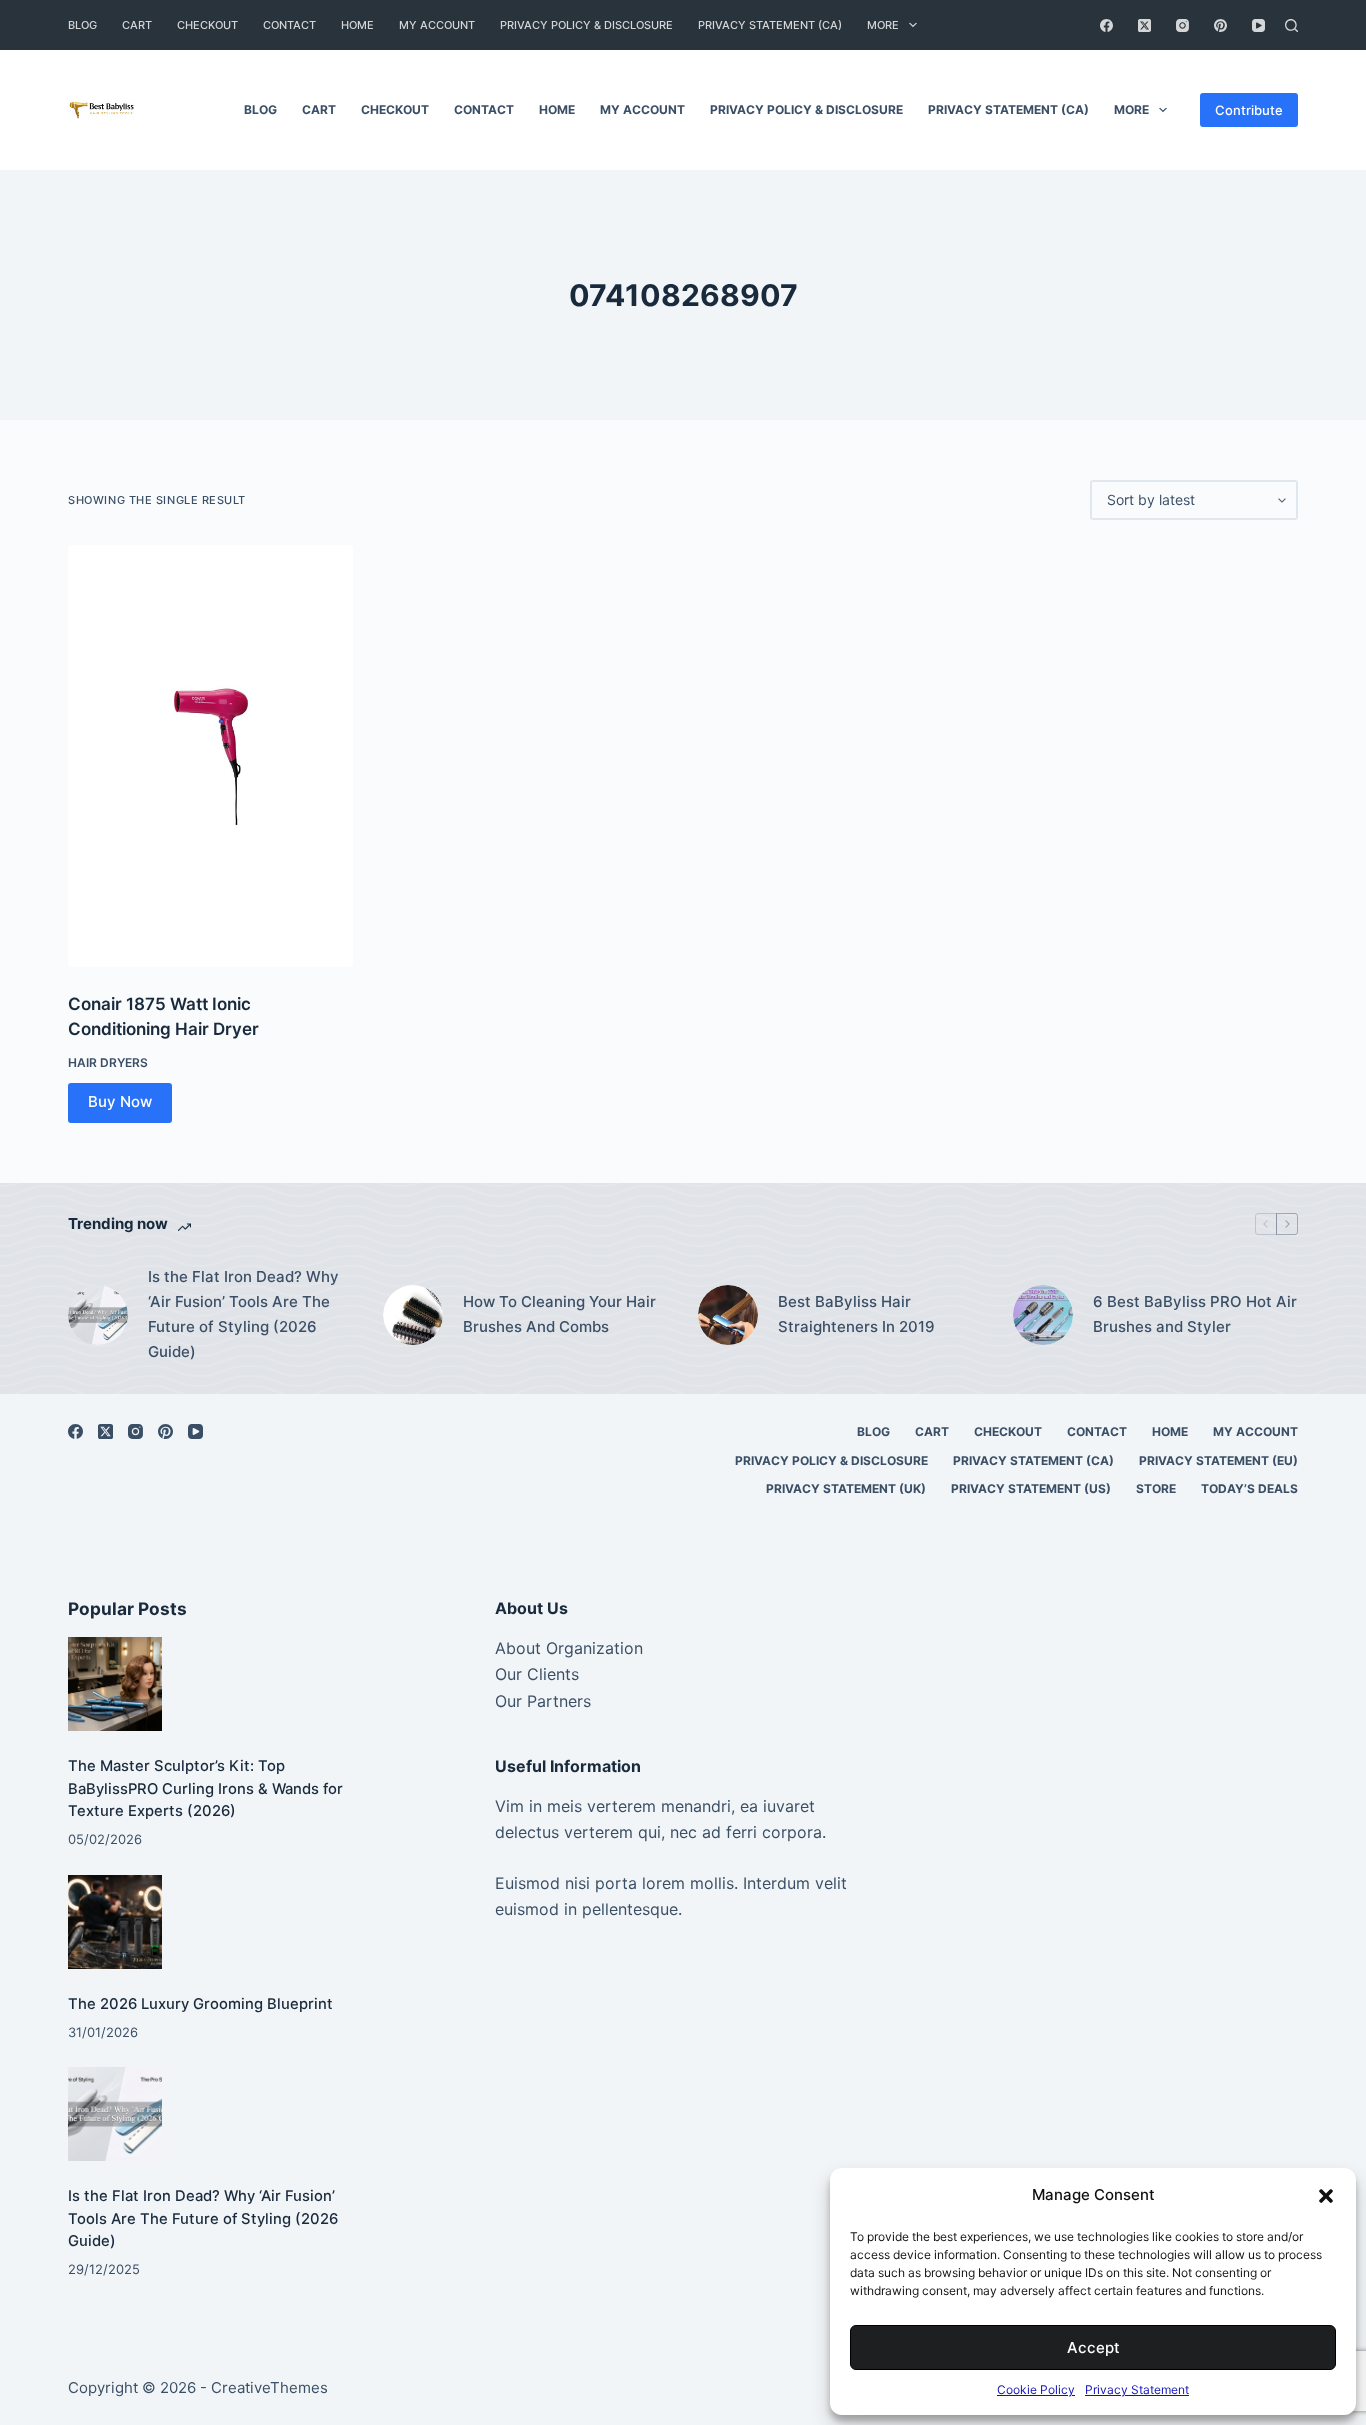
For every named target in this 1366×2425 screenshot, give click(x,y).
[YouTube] (1258, 25)
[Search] (1291, 25)
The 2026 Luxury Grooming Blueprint (200, 2004)
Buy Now (120, 1101)
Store (1156, 1488)
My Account (437, 25)
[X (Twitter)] (1144, 25)
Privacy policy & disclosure (586, 25)
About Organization (569, 1648)
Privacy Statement (1137, 2389)
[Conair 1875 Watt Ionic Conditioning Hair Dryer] (210, 756)
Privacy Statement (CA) (770, 25)
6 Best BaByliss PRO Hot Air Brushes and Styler (1195, 1314)
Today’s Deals (1249, 1488)
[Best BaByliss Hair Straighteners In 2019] (728, 1315)
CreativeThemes (269, 2387)
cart (137, 25)
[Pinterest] (1220, 25)
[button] (1326, 2196)
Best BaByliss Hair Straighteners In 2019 (856, 1314)
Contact (289, 25)
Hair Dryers (108, 1062)
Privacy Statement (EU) (1218, 1460)
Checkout (207, 25)
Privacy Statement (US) (1031, 1488)
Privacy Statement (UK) (846, 1488)
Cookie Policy (1036, 2389)
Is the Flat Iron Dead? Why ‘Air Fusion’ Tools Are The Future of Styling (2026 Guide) (243, 1313)
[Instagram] (1182, 25)
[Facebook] (1106, 25)
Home (357, 25)
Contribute (1249, 110)
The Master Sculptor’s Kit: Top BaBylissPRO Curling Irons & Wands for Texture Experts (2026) (205, 1788)
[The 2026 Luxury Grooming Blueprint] (115, 1922)
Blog (82, 25)
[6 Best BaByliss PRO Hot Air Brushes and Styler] (1043, 1315)
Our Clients (537, 1674)
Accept (1093, 2347)
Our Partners (543, 1701)
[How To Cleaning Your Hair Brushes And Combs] (413, 1315)
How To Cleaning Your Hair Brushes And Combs (559, 1314)
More (883, 25)
